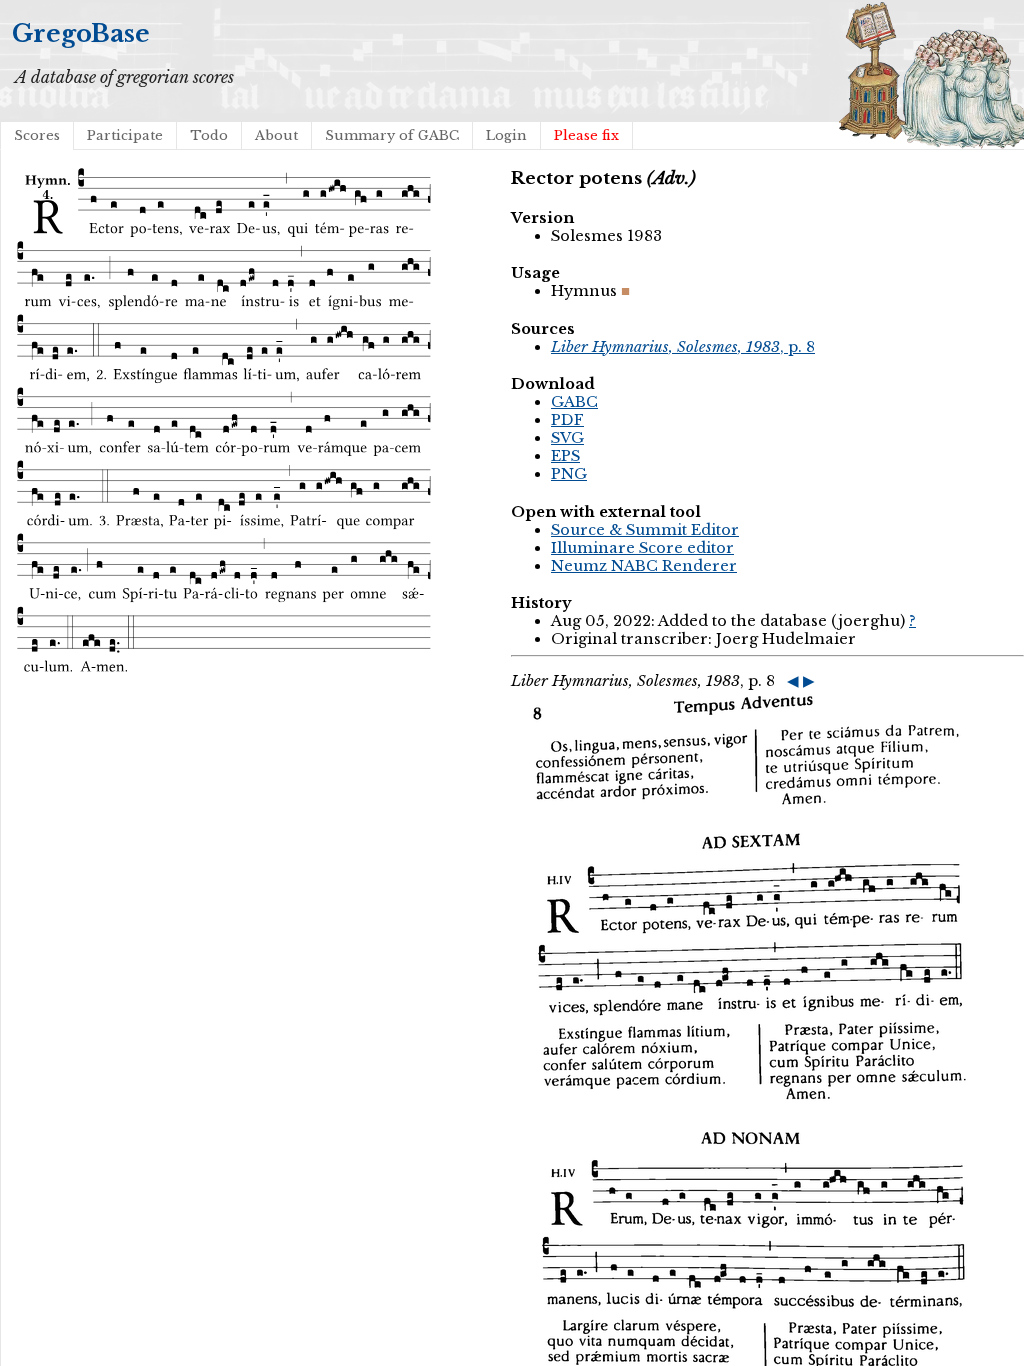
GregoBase (81, 33)
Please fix (586, 135)
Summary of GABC (392, 135)
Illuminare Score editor (642, 548)
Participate (125, 135)
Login (506, 135)
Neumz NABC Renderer (644, 566)
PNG (569, 474)
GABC (574, 402)
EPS (565, 456)
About (276, 135)
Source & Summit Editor (645, 530)
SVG (567, 438)
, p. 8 (683, 347)
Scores (37, 135)
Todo (209, 135)
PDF (567, 420)
